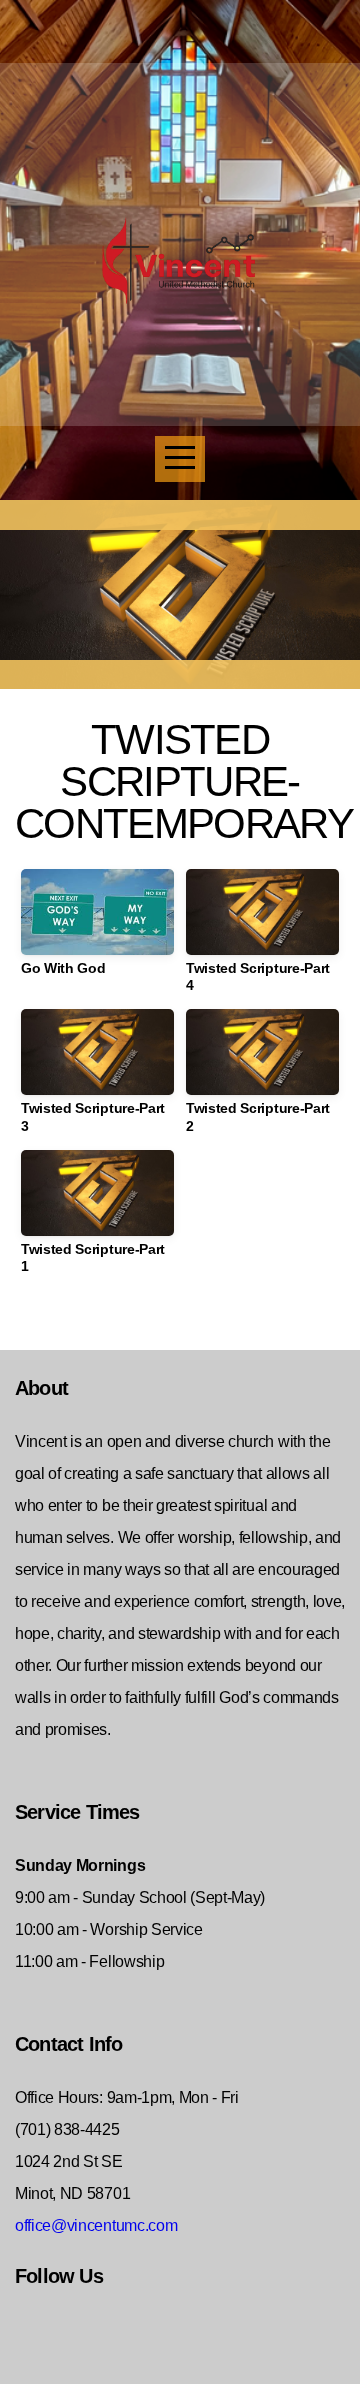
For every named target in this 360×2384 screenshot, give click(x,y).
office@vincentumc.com (96, 2225)
